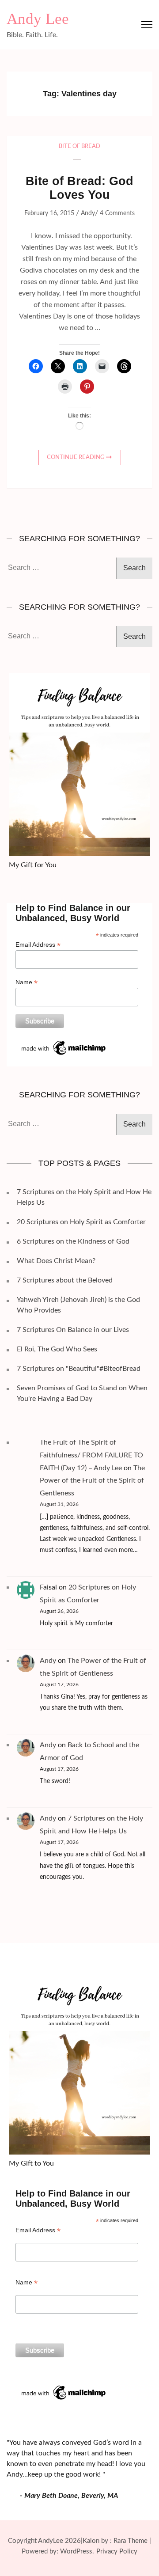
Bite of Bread (79, 146)
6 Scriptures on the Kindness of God (73, 1241)
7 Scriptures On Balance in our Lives (73, 1330)
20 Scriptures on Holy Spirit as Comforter (81, 1222)
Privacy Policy (117, 2551)
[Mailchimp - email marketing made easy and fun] (64, 1042)
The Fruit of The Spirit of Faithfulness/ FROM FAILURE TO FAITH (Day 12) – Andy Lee (91, 1455)
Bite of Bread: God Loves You (79, 188)
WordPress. (77, 2551)
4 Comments (117, 213)
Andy (88, 213)
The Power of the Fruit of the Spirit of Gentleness (92, 1481)
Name (26, 982)
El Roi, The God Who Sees (57, 1349)
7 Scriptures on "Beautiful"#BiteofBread (79, 1369)
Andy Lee (38, 19)
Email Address (38, 945)
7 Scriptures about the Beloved (65, 1280)
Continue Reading (76, 457)
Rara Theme (131, 2541)
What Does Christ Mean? (56, 1261)
